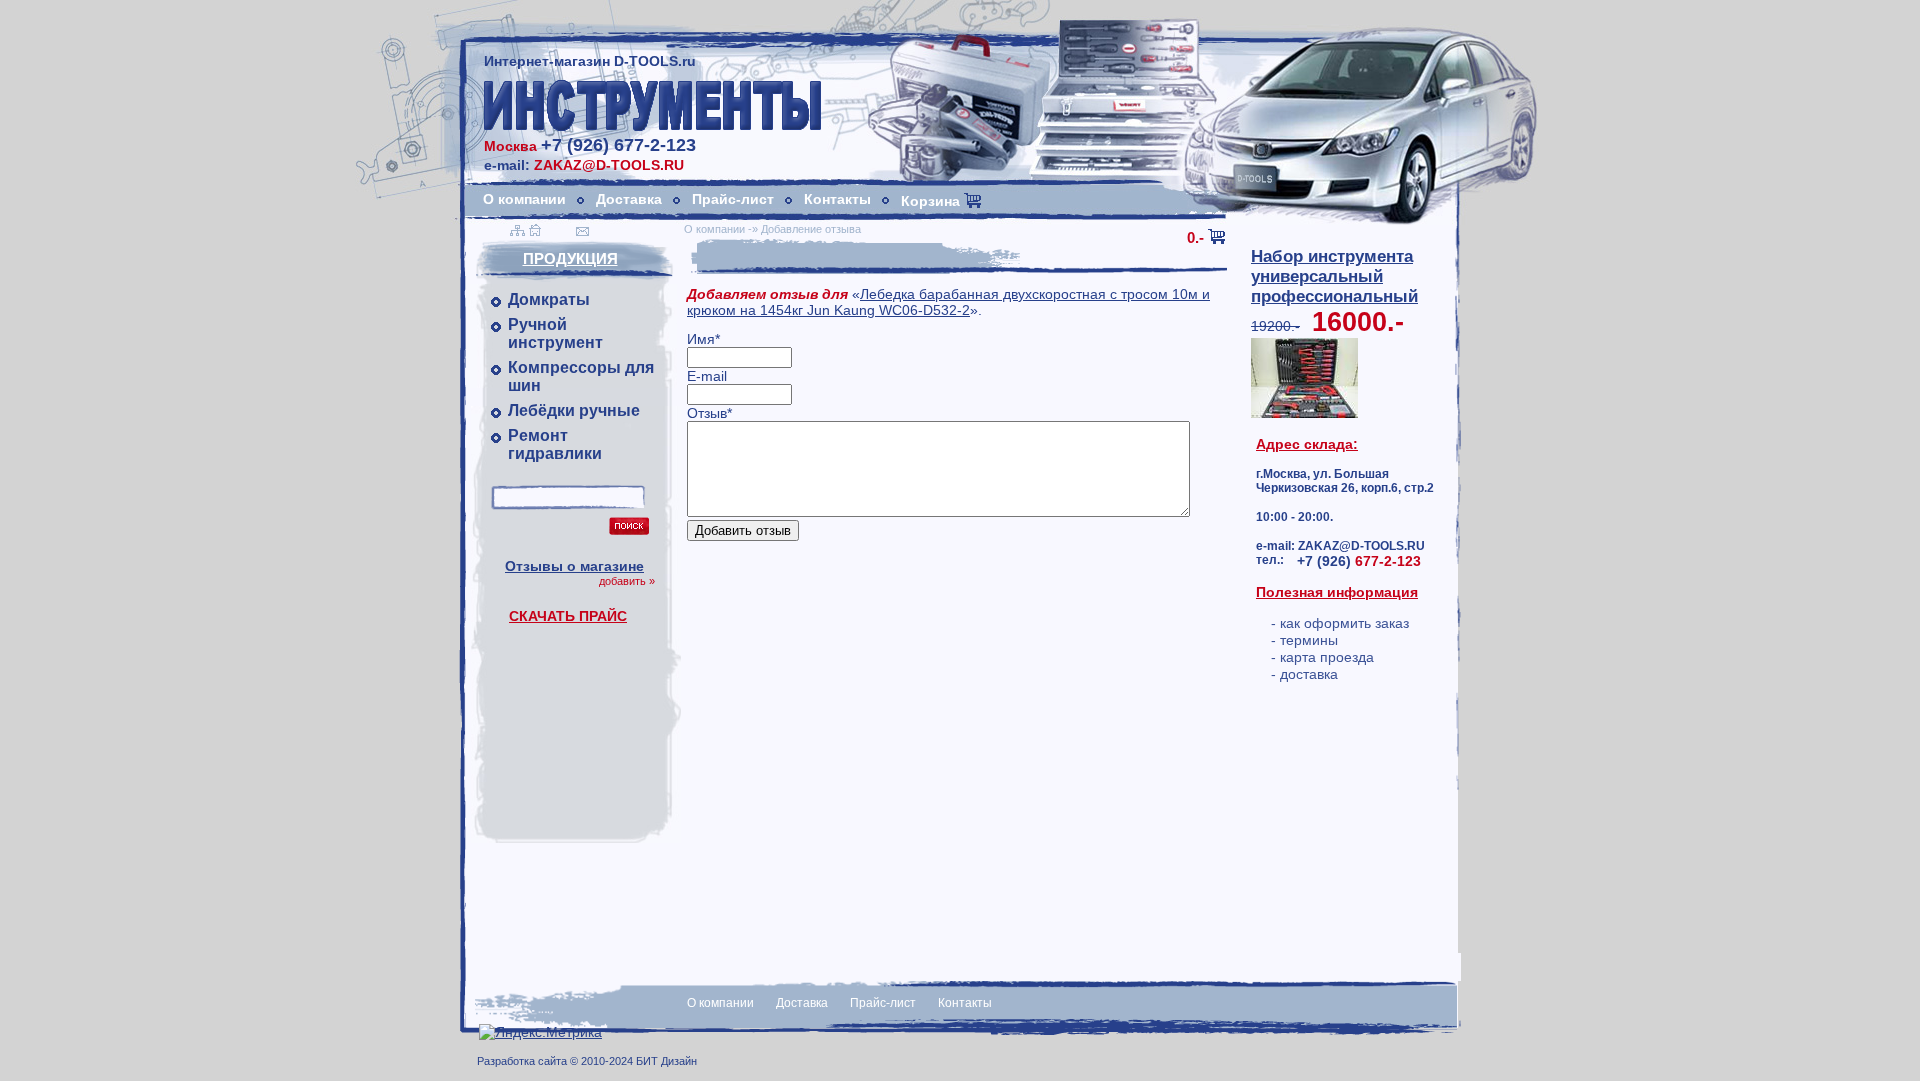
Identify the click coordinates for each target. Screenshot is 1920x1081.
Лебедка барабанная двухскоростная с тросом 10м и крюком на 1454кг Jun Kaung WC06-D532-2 (948, 302)
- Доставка (1304, 674)
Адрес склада (1304, 444)
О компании (524, 199)
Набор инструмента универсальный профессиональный (1334, 276)
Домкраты (549, 299)
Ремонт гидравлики (555, 444)
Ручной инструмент (555, 333)
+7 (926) (1359, 561)
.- (1195, 237)
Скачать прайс (568, 616)
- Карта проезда (1322, 657)
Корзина (932, 201)
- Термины (1304, 640)
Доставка (629, 199)
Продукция (570, 258)
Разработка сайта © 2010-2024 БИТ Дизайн (587, 1061)
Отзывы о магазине (574, 566)
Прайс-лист (733, 199)
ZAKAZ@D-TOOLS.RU (609, 165)
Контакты (837, 199)
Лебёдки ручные (574, 410)
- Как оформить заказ (1340, 623)
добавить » (627, 581)
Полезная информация (1337, 592)
